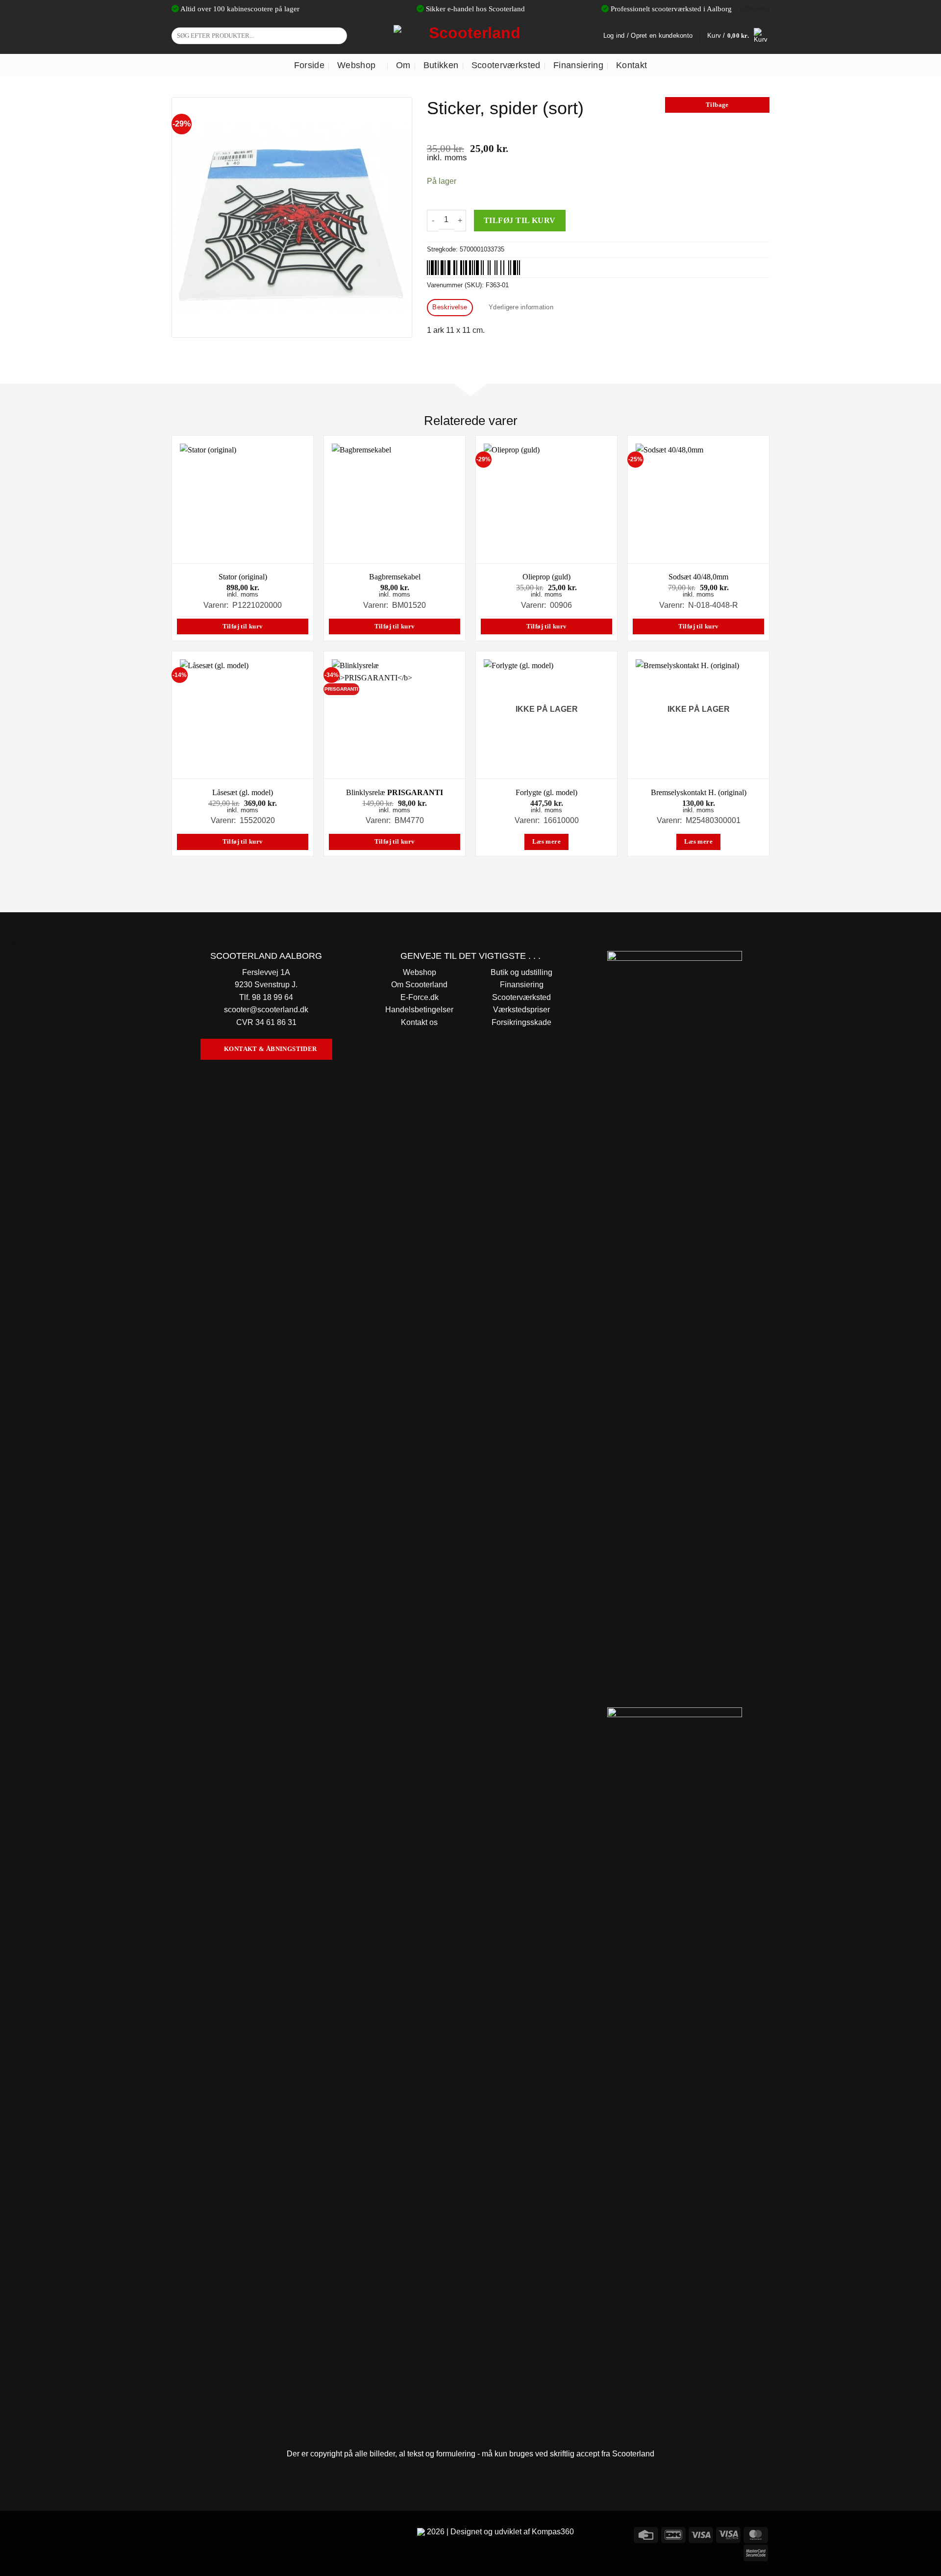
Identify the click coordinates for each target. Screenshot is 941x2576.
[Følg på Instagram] (198, 2534)
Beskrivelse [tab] (450, 307)
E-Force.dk (420, 997)
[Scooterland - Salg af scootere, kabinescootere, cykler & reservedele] (470, 36)
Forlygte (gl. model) (546, 792)
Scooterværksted (506, 65)
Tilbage (717, 105)
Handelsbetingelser (419, 1010)
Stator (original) (243, 577)
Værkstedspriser (521, 1010)
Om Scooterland (419, 985)
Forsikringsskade (521, 1022)
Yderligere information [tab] (521, 307)
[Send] (338, 36)
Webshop (356, 65)
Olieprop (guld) (546, 577)
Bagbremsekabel (395, 577)
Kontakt (631, 65)
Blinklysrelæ (395, 792)
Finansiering (578, 65)
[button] (738, 36)
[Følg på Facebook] (181, 2534)
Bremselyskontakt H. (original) (699, 792)
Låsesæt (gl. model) (243, 792)
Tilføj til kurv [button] (243, 626)
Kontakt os (419, 1022)
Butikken (441, 65)
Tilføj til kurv (520, 220)
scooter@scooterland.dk (266, 1010)
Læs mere (546, 842)
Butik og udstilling (521, 972)
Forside (309, 65)
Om (403, 65)
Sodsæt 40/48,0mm (698, 577)
